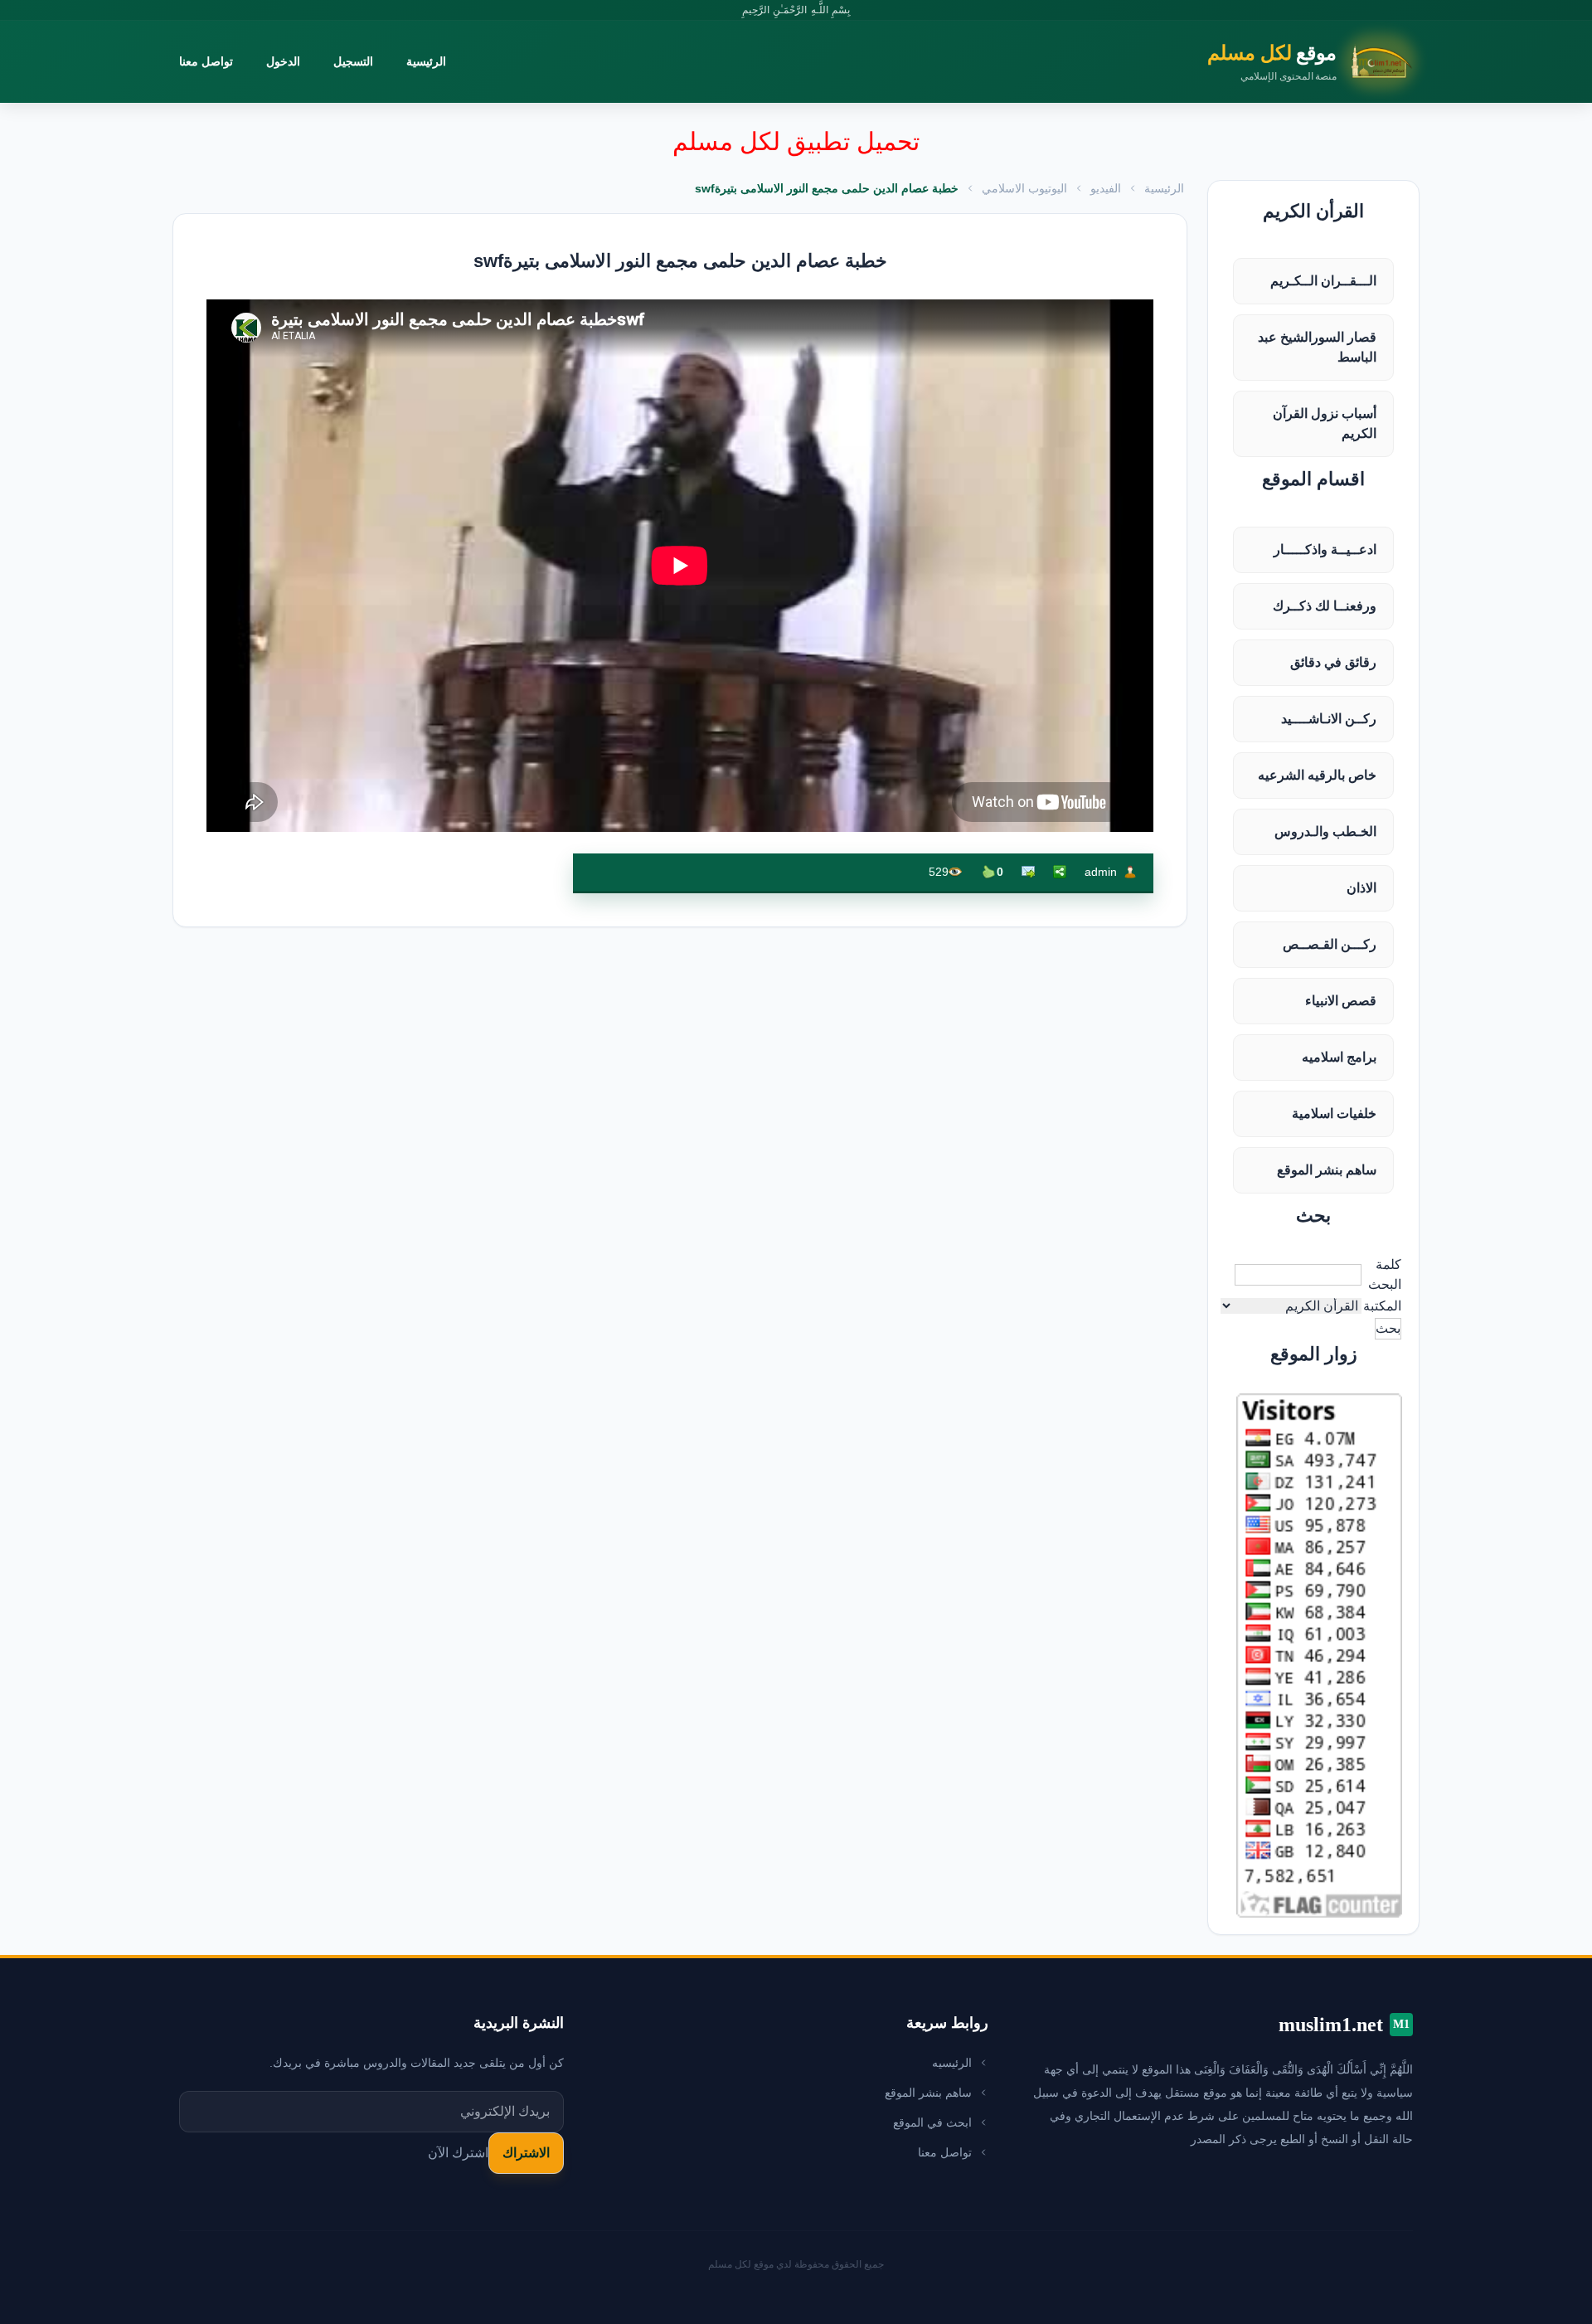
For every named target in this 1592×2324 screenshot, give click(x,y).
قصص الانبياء (1341, 1001)
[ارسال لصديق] (1028, 872)
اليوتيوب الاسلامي (1024, 188)
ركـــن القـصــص (1330, 944)
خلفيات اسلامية (1334, 1113)
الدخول (283, 61)
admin (1101, 872)
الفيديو (1106, 188)
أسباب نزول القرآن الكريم (1325, 423)
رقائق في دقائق (1333, 662)
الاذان (1361, 888)
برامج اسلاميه (1339, 1057)
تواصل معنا (206, 61)
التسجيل (353, 61)
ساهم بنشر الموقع (1327, 1170)
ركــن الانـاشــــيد (1329, 719)
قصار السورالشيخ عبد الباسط (1317, 347)
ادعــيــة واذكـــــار (1325, 549)
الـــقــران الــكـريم (1323, 281)
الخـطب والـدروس (1325, 831)
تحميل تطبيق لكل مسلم (796, 141)
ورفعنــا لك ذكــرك (1325, 606)
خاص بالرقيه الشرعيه (1317, 775)
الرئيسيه (952, 2063)
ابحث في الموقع (932, 2122)
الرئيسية (426, 61)
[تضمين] (1060, 872)
